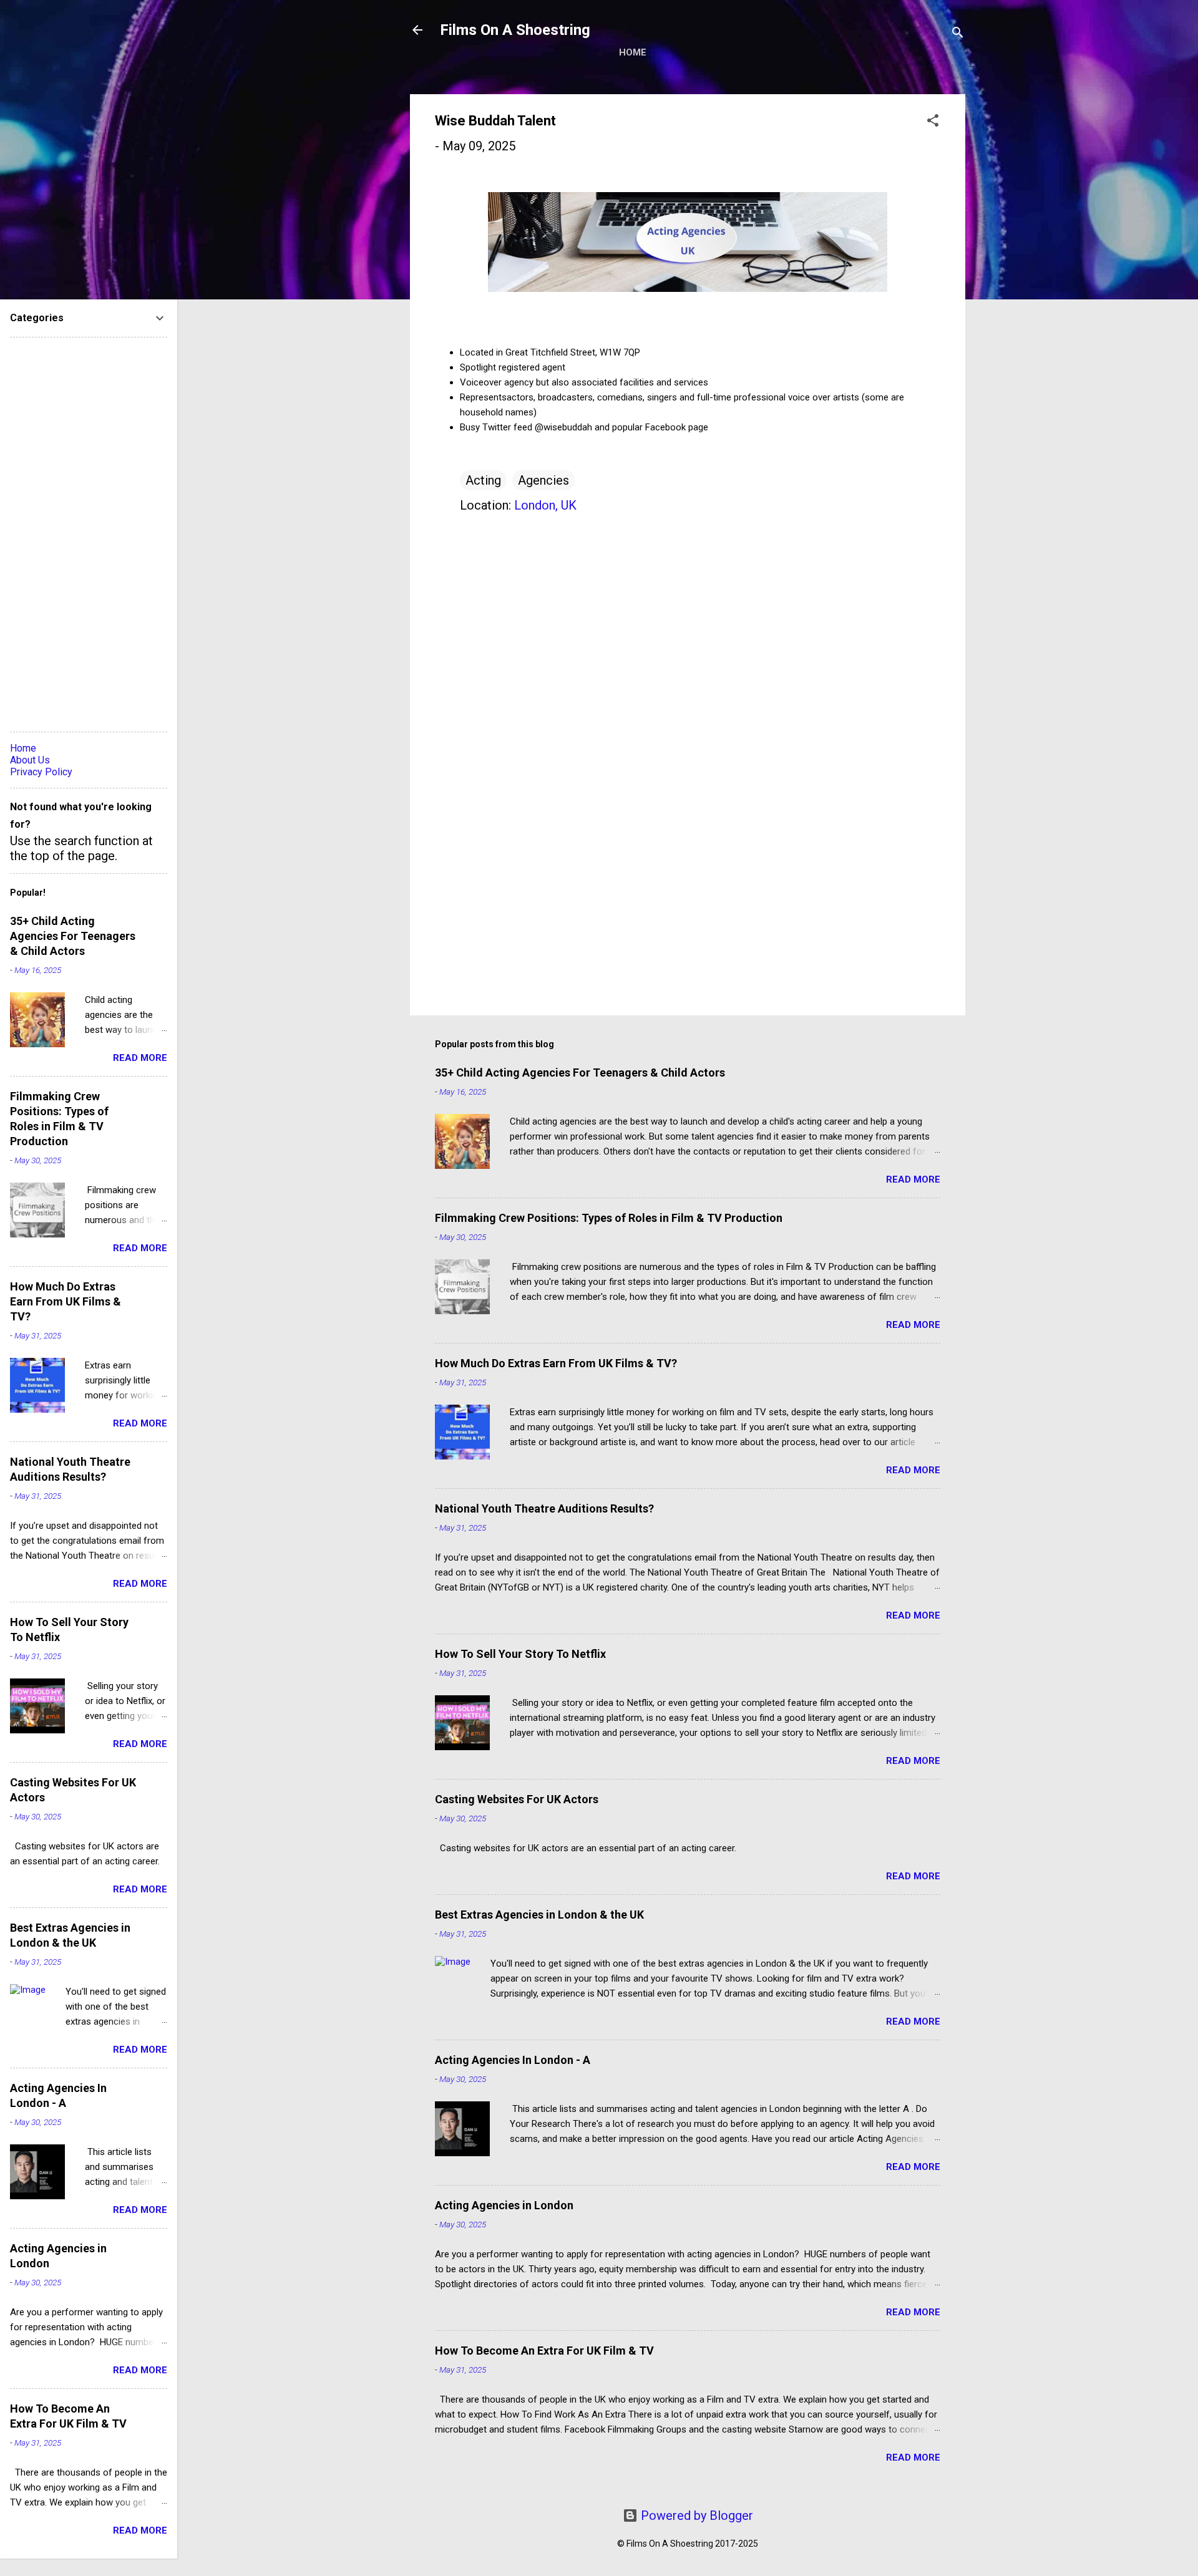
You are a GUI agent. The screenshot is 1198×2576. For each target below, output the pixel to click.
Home (633, 52)
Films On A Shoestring (515, 30)
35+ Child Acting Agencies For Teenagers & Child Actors (580, 1073)
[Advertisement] (688, 899)
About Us (30, 760)
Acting (483, 480)
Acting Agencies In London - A (513, 2060)
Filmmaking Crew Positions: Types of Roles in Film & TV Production (609, 1218)
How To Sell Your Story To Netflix (520, 1654)
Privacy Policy (41, 772)
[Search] (958, 34)
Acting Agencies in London (504, 2205)
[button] (933, 122)
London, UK (545, 505)
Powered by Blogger (695, 2515)
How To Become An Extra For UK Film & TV (544, 2351)
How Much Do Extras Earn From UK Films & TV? (556, 1363)
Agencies (543, 480)
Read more (913, 1179)
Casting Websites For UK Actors (517, 1799)
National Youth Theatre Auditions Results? (544, 1508)
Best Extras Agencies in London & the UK (539, 1915)
